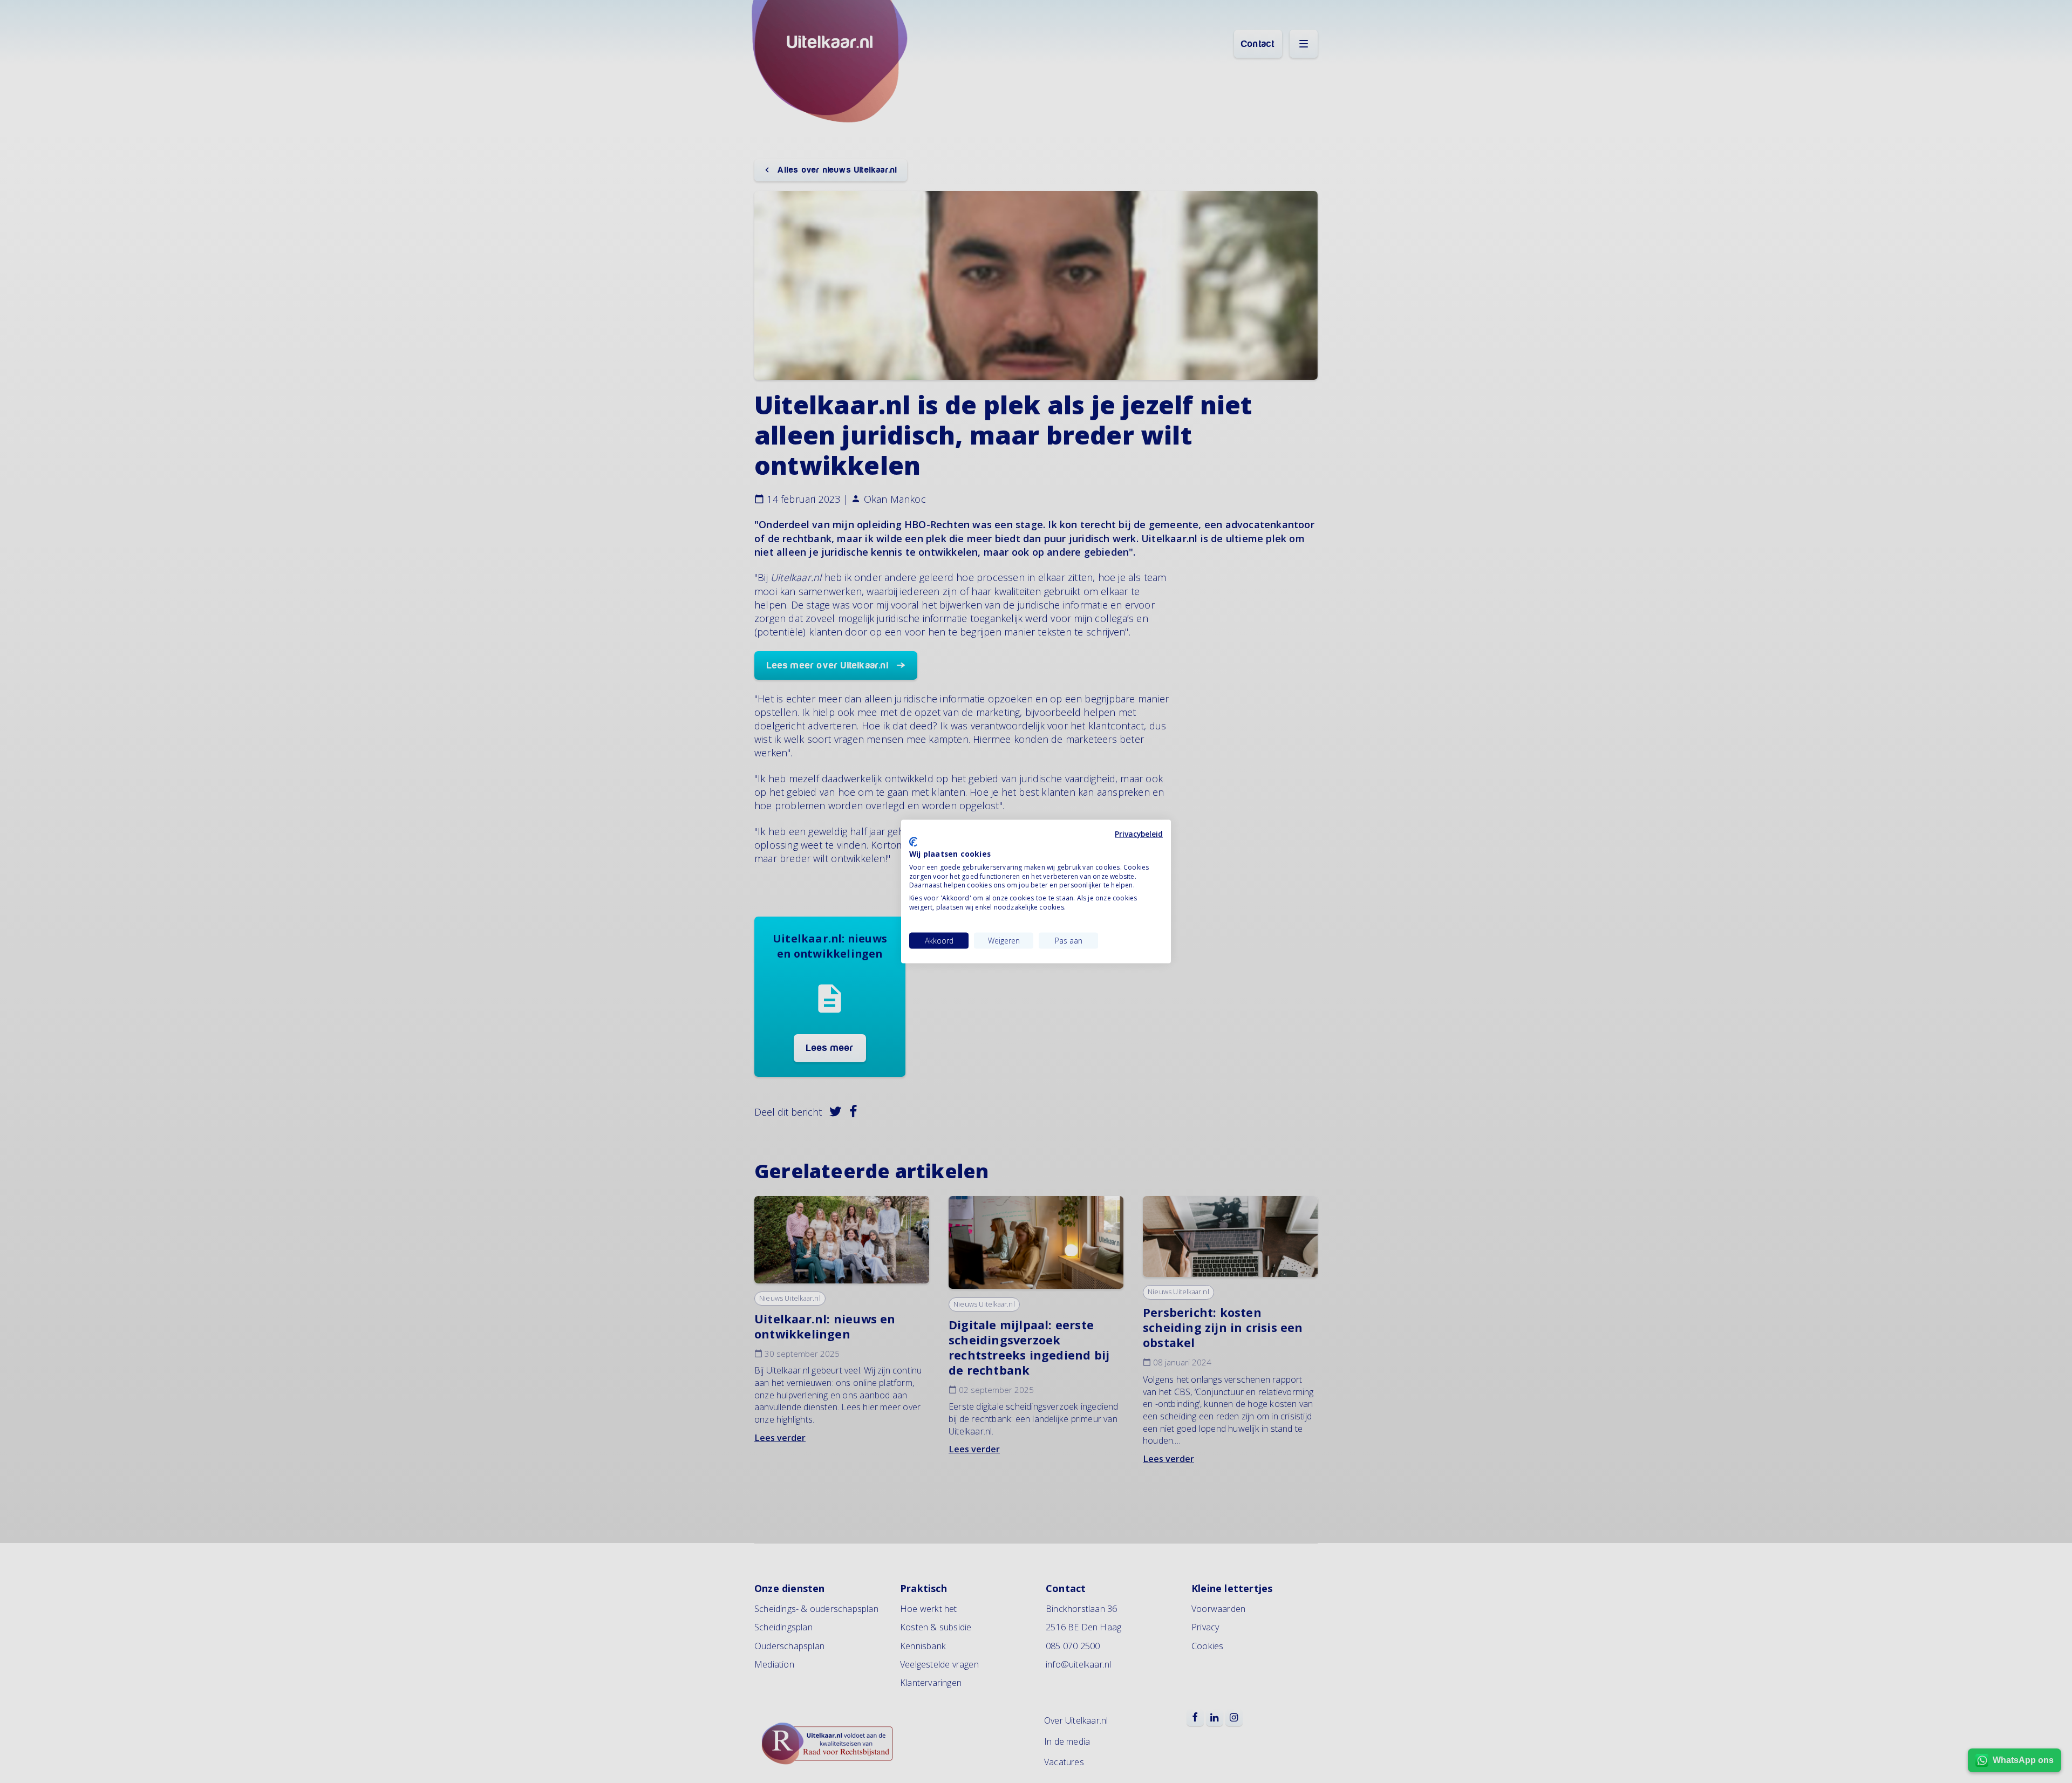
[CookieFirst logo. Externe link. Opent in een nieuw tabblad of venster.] (913, 842)
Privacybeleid (1139, 833)
